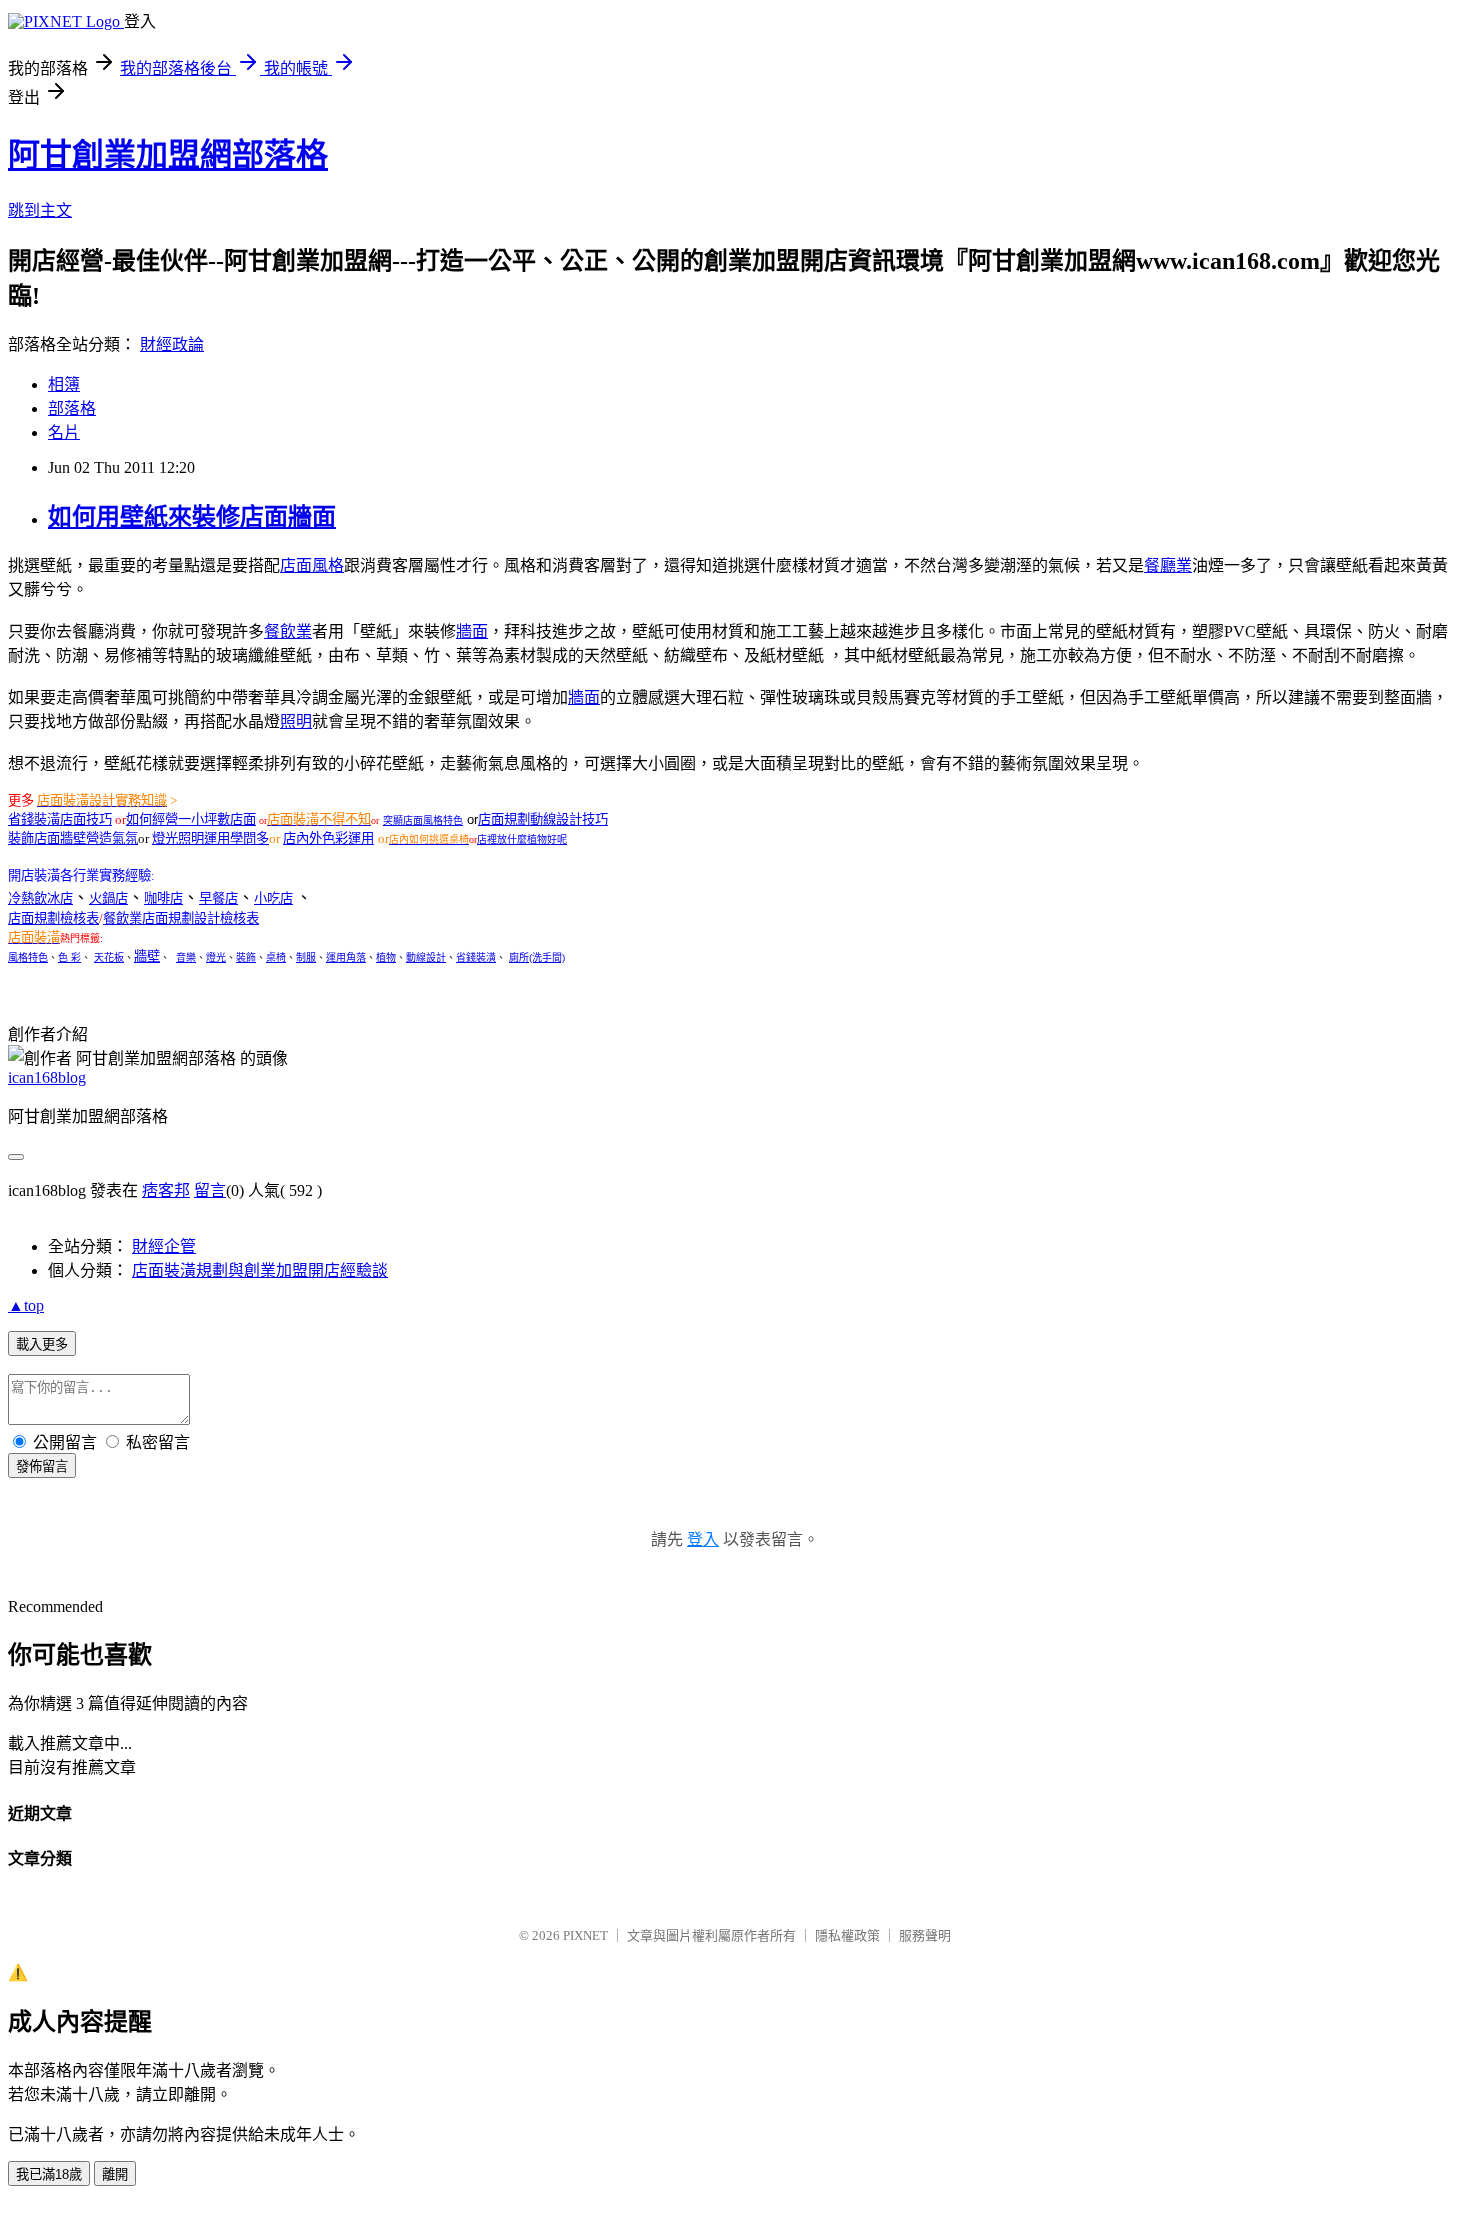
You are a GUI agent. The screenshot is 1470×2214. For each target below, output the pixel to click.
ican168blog (47, 1077)
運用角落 (346, 957)
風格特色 (28, 957)
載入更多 (42, 1344)
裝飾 (246, 957)
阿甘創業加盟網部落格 (168, 155)
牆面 (472, 631)
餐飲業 (288, 631)
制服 (306, 957)
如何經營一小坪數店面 (191, 819)
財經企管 (164, 1246)
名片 (64, 432)
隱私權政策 (847, 1935)
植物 (386, 957)
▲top (26, 1305)
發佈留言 (42, 1466)
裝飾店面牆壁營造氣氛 (73, 838)
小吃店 (273, 898)
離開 (115, 2174)
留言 (210, 1190)
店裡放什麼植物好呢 (522, 839)
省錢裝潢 (476, 957)
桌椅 (276, 957)
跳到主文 (40, 210)
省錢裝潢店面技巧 (60, 819)
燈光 (216, 957)
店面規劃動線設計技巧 (543, 819)
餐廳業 (1168, 565)
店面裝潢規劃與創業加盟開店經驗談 (260, 1270)
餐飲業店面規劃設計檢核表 (181, 918)
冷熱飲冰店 (40, 898)
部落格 (72, 408)
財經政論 (172, 344)
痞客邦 (166, 1190)
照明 (296, 721)
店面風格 (312, 565)
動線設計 (426, 957)
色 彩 (69, 957)
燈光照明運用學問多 (210, 838)
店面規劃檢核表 (53, 918)
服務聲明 (925, 1935)
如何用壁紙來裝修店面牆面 (192, 517)
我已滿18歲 (49, 2174)
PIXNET (585, 1935)
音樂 (186, 957)
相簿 (64, 384)
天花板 (109, 957)
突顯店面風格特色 (423, 820)
